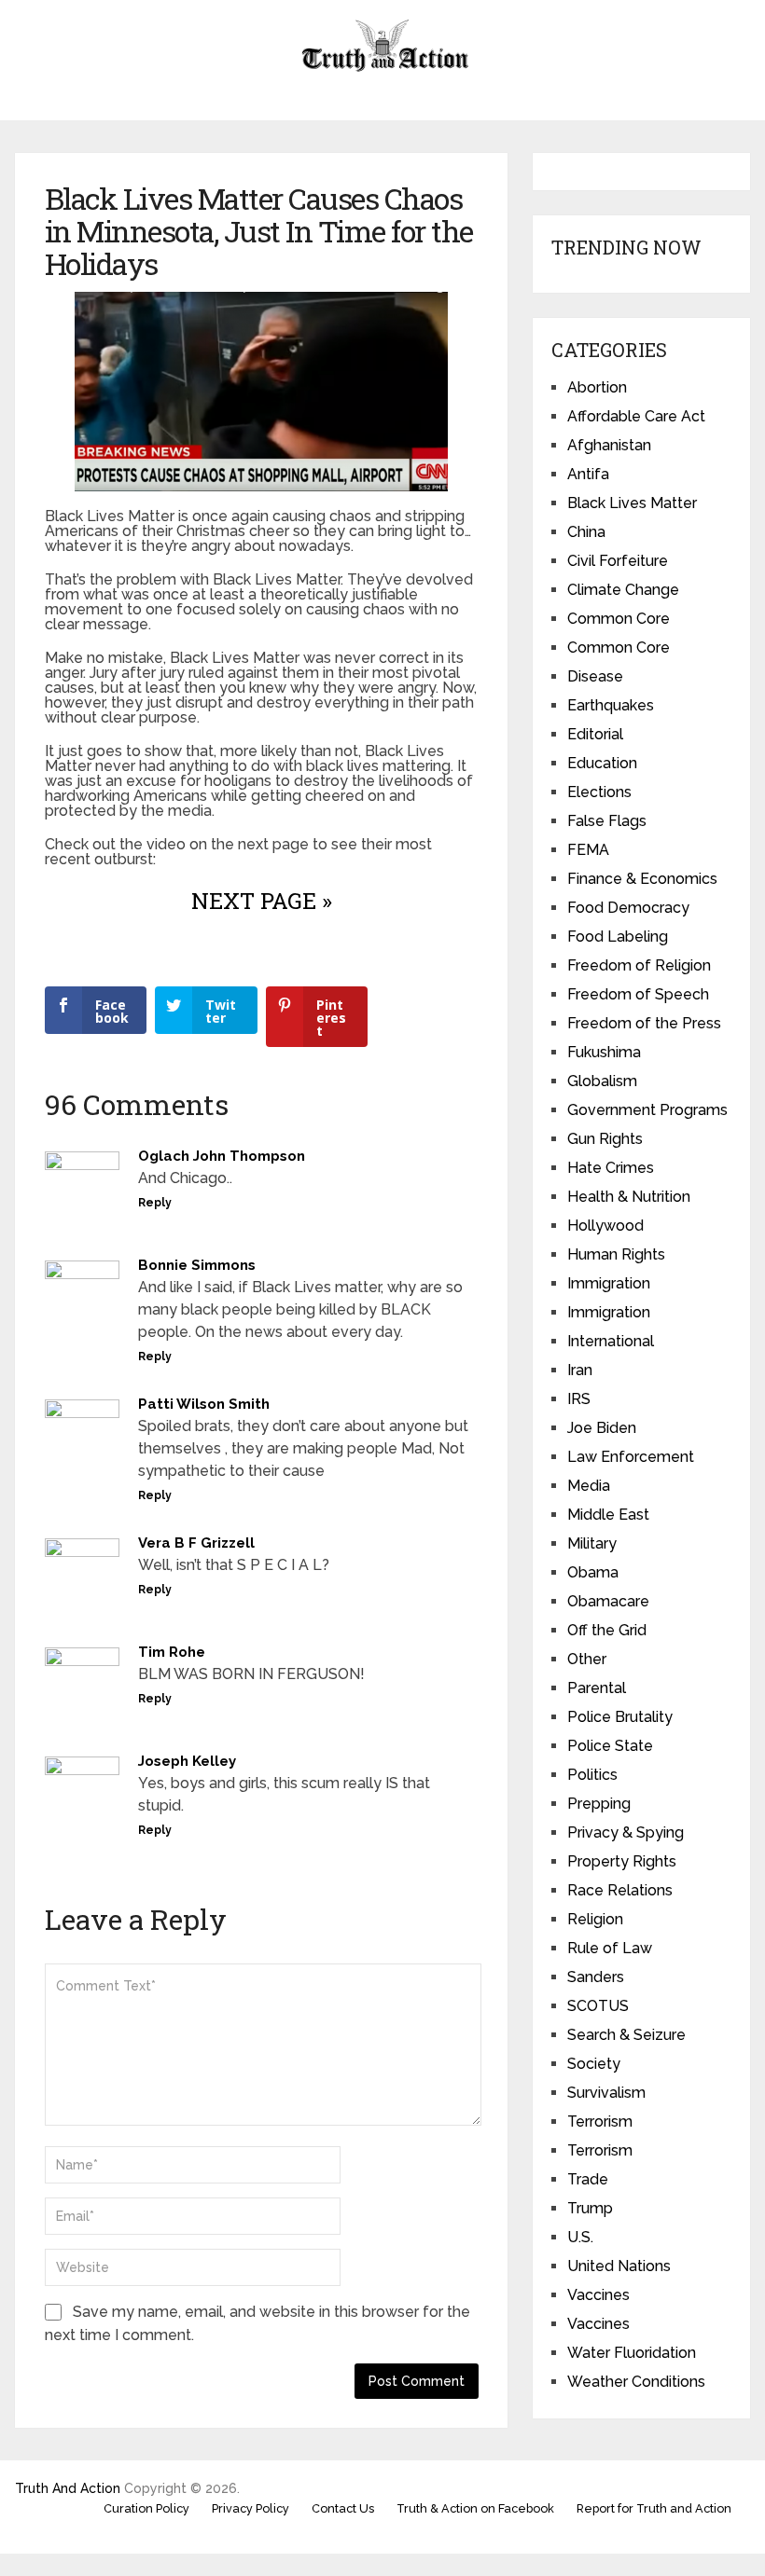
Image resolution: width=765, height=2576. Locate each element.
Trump (590, 2208)
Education (602, 763)
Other (587, 1659)
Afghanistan (609, 445)
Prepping (599, 1804)
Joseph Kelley (187, 1761)
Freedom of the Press (644, 1023)
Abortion (597, 387)
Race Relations (620, 1890)
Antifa (588, 474)
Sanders (596, 1977)
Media (589, 1486)
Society (594, 2064)
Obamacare (608, 1601)
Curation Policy (146, 2508)
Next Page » (262, 901)
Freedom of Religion (639, 965)
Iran (580, 1370)
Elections (599, 792)
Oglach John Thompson (222, 1156)
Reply (155, 1203)
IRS (579, 1399)
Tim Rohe (172, 1652)
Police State (610, 1746)
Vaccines (598, 2295)
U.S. (580, 2237)
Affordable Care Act (636, 416)
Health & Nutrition (629, 1197)
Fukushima (604, 1052)
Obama (593, 1572)
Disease (595, 676)
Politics (592, 1775)
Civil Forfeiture (618, 561)
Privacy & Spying (626, 1832)
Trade (588, 2179)
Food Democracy (628, 908)
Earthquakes (611, 705)
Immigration (609, 1283)
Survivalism (606, 2093)
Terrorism (600, 2121)
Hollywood (605, 1226)
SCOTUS (598, 2006)
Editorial (595, 734)
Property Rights (622, 1861)
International (611, 1341)
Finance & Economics (642, 879)
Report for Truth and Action (654, 2508)
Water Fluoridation (632, 2353)
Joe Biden (602, 1428)
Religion (595, 1919)
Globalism (602, 1081)
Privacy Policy (250, 2508)
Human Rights (616, 1254)
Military (592, 1543)
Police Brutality (620, 1717)
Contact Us (343, 2508)
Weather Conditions (636, 2382)
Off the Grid (607, 1630)
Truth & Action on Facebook (475, 2508)
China (586, 532)
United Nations (619, 2266)
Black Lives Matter (632, 503)
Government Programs (647, 1110)
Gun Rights (605, 1139)
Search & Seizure (626, 2035)
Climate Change (623, 590)
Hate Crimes (611, 1168)
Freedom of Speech (638, 994)
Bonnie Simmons (197, 1265)
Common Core (619, 619)
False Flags (607, 821)
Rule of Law (610, 1948)
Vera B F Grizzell (196, 1543)
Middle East (608, 1515)
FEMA (588, 850)
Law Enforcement (631, 1457)
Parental (597, 1688)
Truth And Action (68, 2488)
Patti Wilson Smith (204, 1404)
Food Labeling (618, 937)
